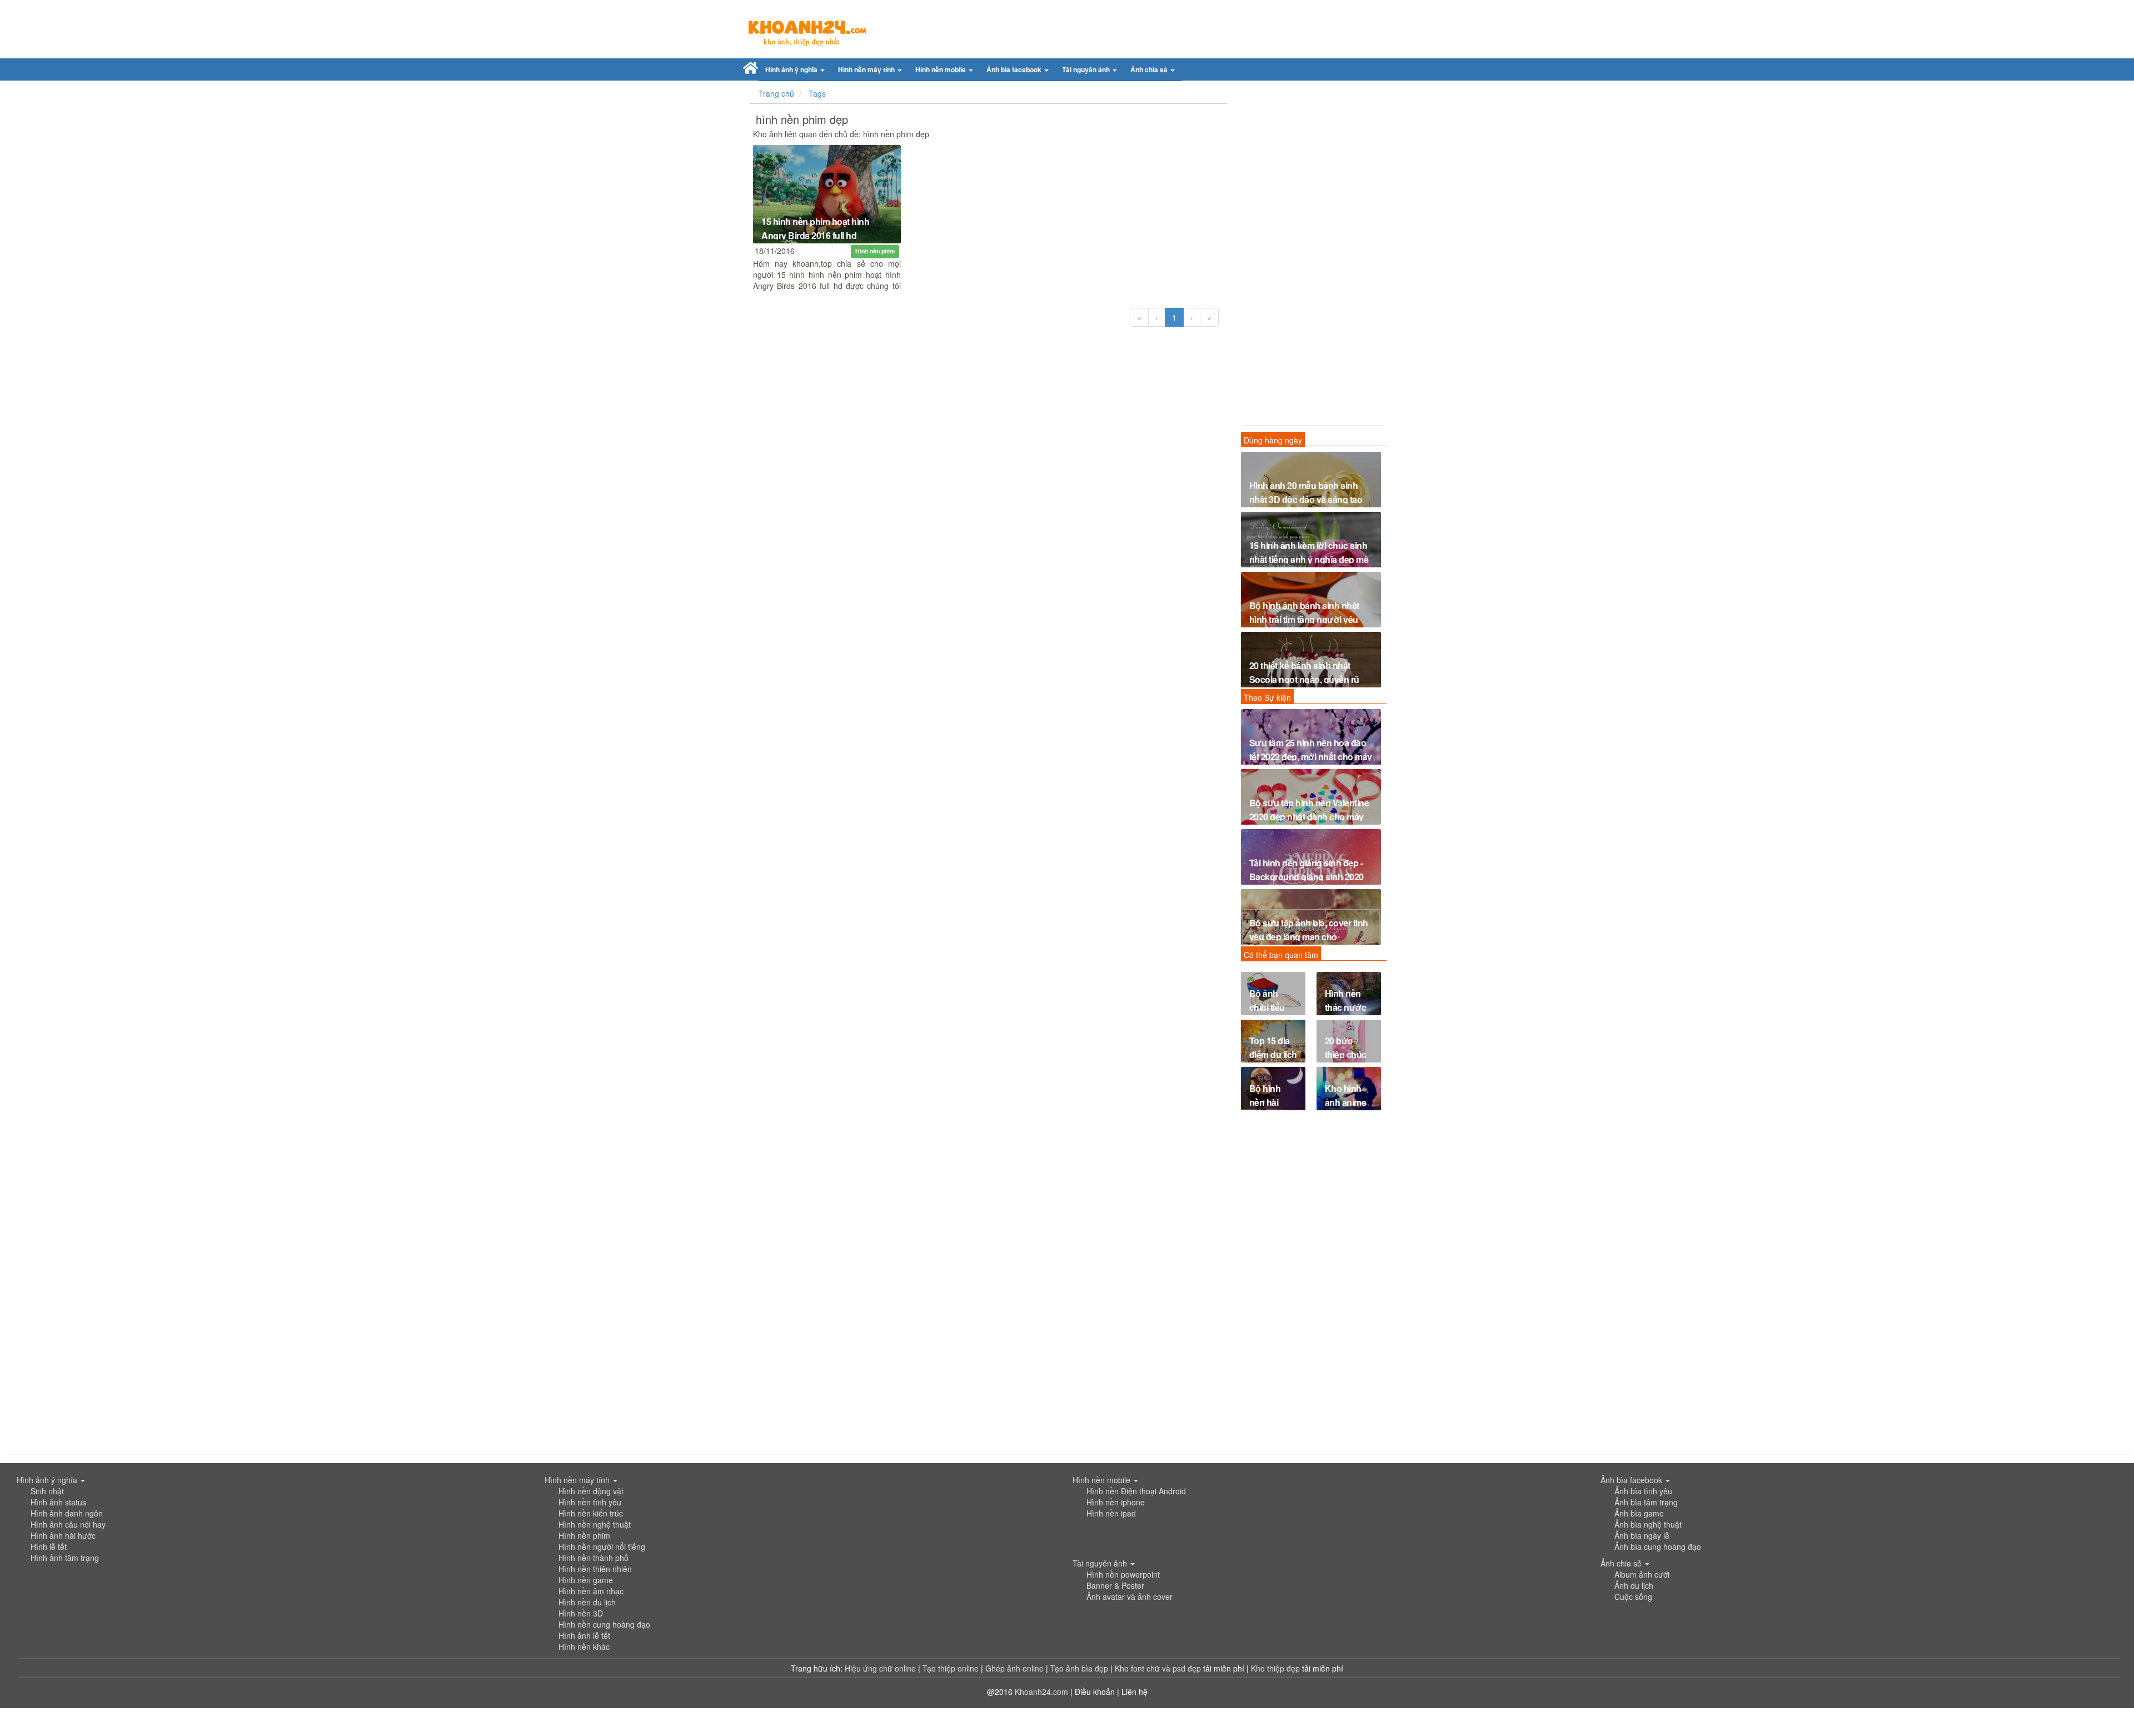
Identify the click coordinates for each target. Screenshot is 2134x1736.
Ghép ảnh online (1016, 1668)
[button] (795, 70)
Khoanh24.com (1041, 1692)
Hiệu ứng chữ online (880, 1668)
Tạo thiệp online (951, 1668)
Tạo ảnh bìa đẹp (1080, 1668)
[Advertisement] (1311, 256)
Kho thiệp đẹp (1277, 1668)
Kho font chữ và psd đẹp (1159, 1668)
